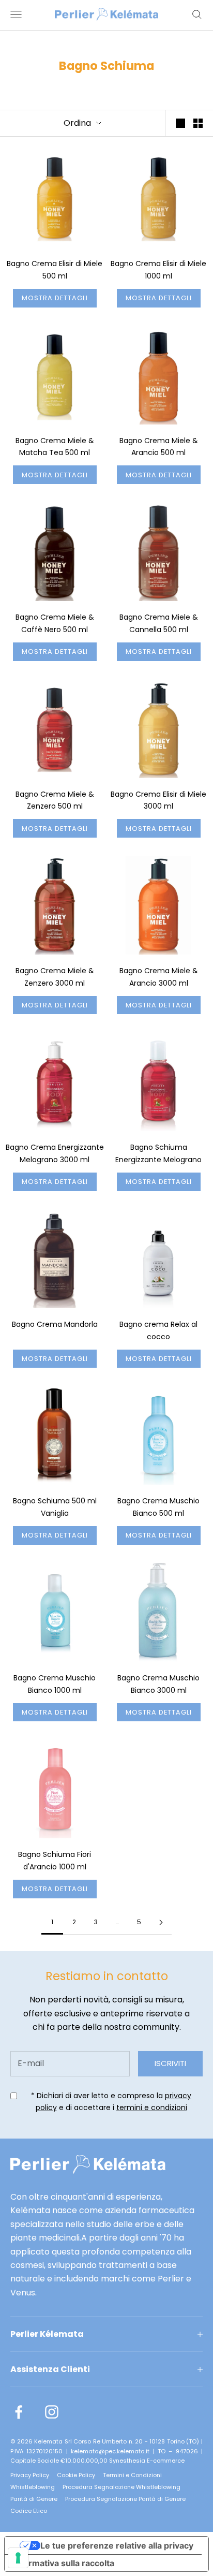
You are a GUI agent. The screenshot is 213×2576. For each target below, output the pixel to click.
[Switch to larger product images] (180, 123)
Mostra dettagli (55, 298)
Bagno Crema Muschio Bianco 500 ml (158, 1507)
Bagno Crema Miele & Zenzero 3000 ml (55, 977)
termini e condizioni (152, 2107)
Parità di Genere (34, 2499)
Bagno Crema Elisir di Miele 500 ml (55, 270)
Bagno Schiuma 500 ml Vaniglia (55, 1507)
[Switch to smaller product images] (198, 123)
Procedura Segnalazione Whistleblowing (121, 2487)
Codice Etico (29, 2511)
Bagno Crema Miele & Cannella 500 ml (159, 623)
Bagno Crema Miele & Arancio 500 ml (159, 447)
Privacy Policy (30, 2475)
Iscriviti (170, 2063)
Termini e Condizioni (132, 2475)
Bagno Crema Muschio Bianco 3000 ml (158, 1684)
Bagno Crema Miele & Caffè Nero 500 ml (55, 623)
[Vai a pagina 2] (161, 1922)
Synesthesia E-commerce (147, 2461)
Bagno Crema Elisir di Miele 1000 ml (158, 270)
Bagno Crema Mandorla (55, 1324)
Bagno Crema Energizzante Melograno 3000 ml (55, 1153)
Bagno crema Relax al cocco (158, 1330)
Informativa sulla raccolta (64, 2563)
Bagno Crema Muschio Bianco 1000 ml (55, 1684)
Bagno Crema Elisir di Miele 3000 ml (158, 800)
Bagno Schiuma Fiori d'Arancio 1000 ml (55, 1861)
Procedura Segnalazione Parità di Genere (125, 2499)
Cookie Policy (76, 2475)
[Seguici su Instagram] (52, 2412)
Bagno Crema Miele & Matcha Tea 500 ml (55, 447)
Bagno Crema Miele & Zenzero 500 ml (55, 800)
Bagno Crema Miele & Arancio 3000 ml (159, 977)
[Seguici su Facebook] (19, 2412)
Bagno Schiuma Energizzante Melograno (158, 1153)
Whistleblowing (33, 2487)
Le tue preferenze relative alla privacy (117, 2545)
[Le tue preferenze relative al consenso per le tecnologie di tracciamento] (18, 2558)
